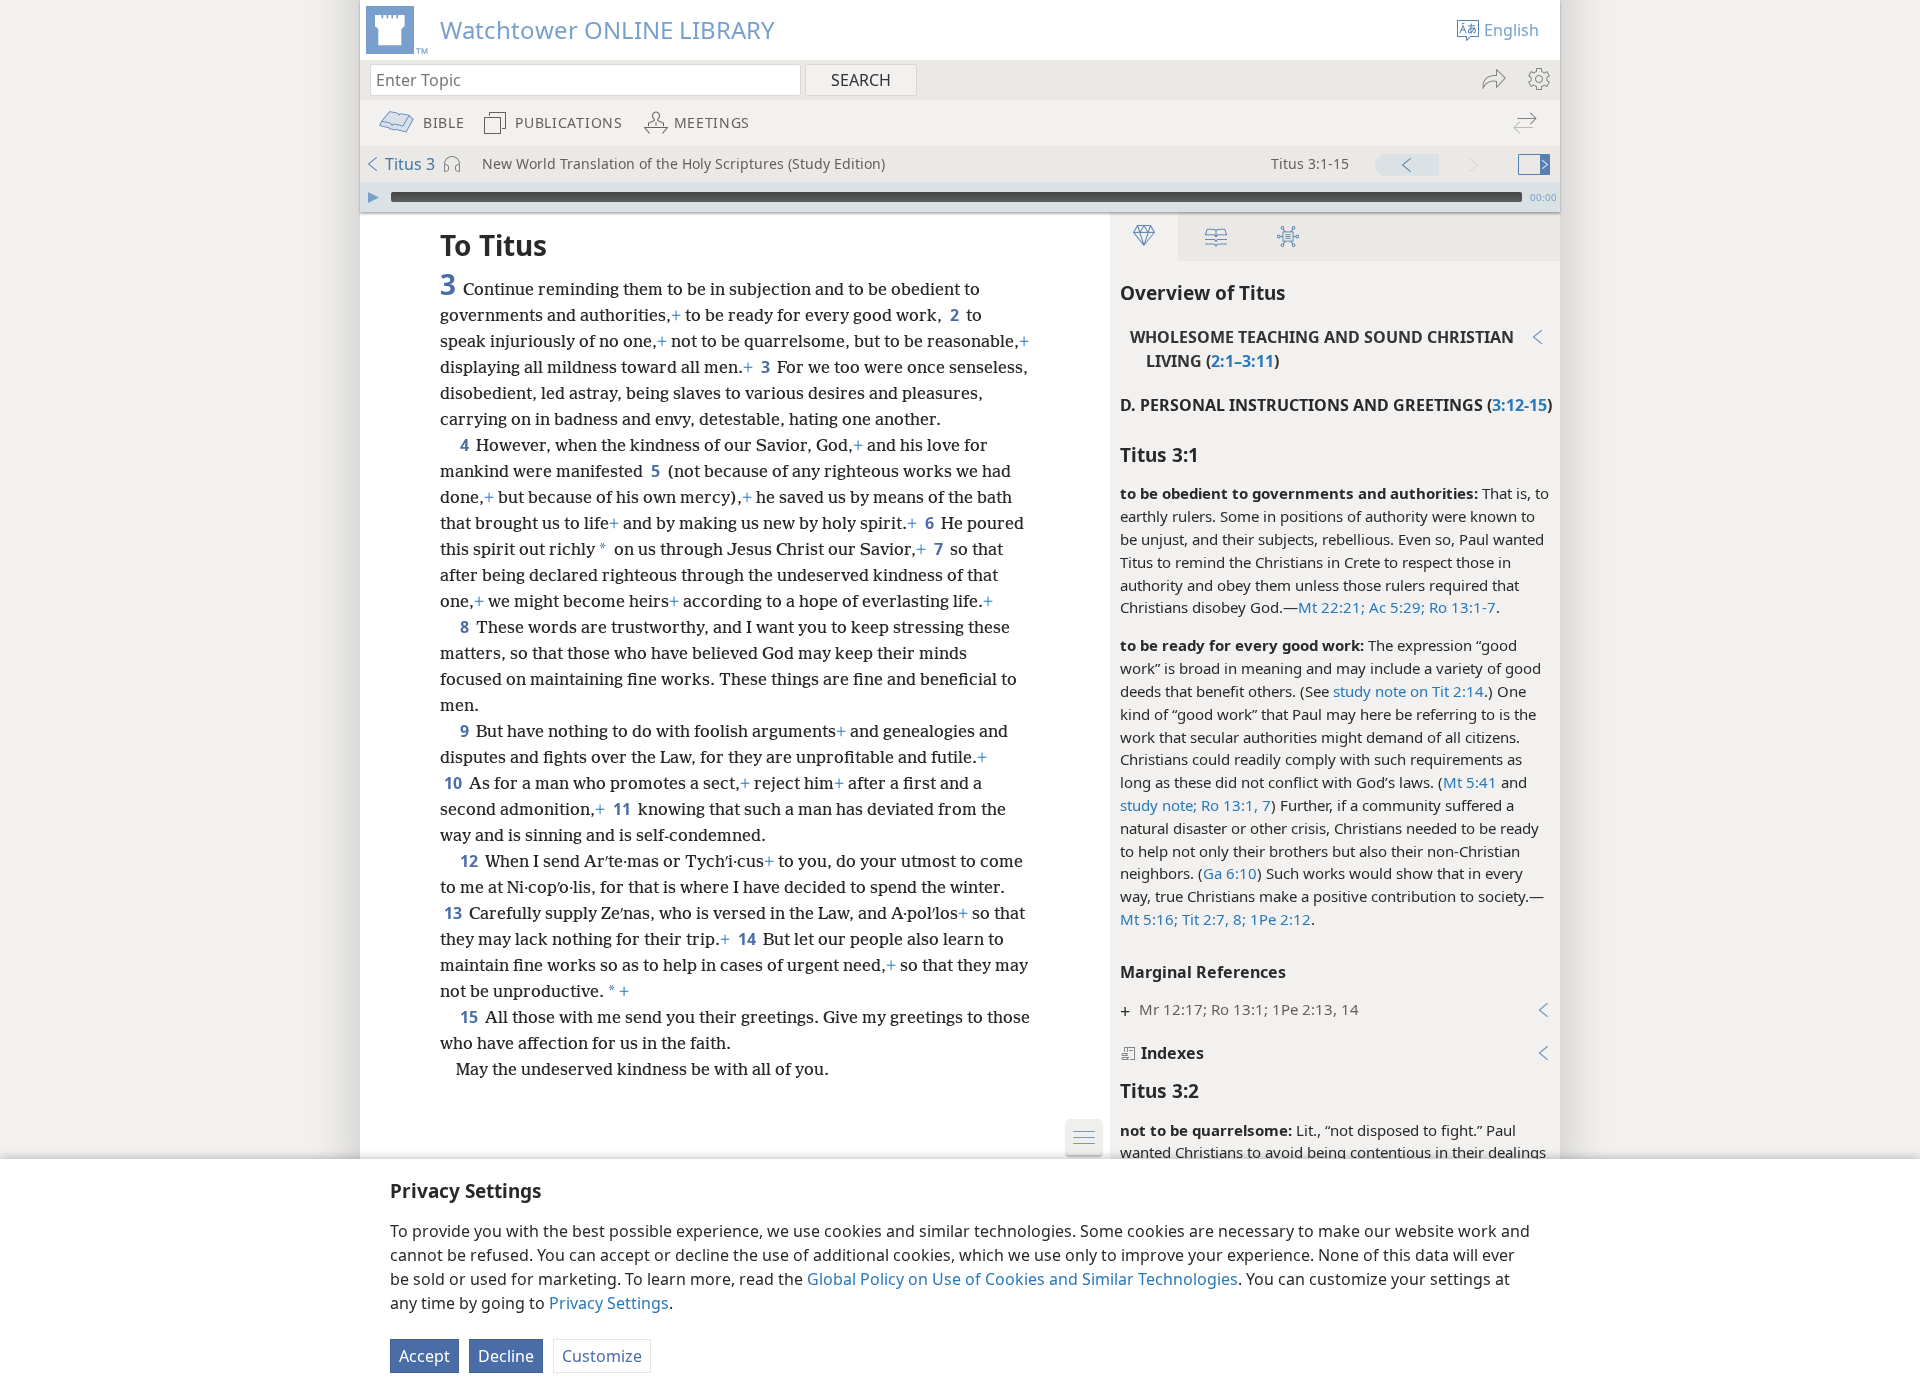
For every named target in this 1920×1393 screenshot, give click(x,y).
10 (454, 783)
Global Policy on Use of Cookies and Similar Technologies (1022, 1279)
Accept (424, 1356)
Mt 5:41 (1470, 782)
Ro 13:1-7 (1460, 607)
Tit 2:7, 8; (1212, 919)
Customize (602, 1356)
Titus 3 (410, 164)
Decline (506, 1356)
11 (623, 809)
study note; (1158, 805)
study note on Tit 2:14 (1408, 691)
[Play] (373, 197)
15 (470, 1017)
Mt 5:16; (1149, 919)
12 (470, 861)
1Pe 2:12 (1278, 919)
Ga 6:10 (1230, 873)
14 (748, 939)
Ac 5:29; (1395, 607)
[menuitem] (1537, 79)
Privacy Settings (609, 1303)
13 (454, 913)
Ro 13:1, (1229, 805)
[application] (960, 197)
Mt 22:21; (1331, 607)
